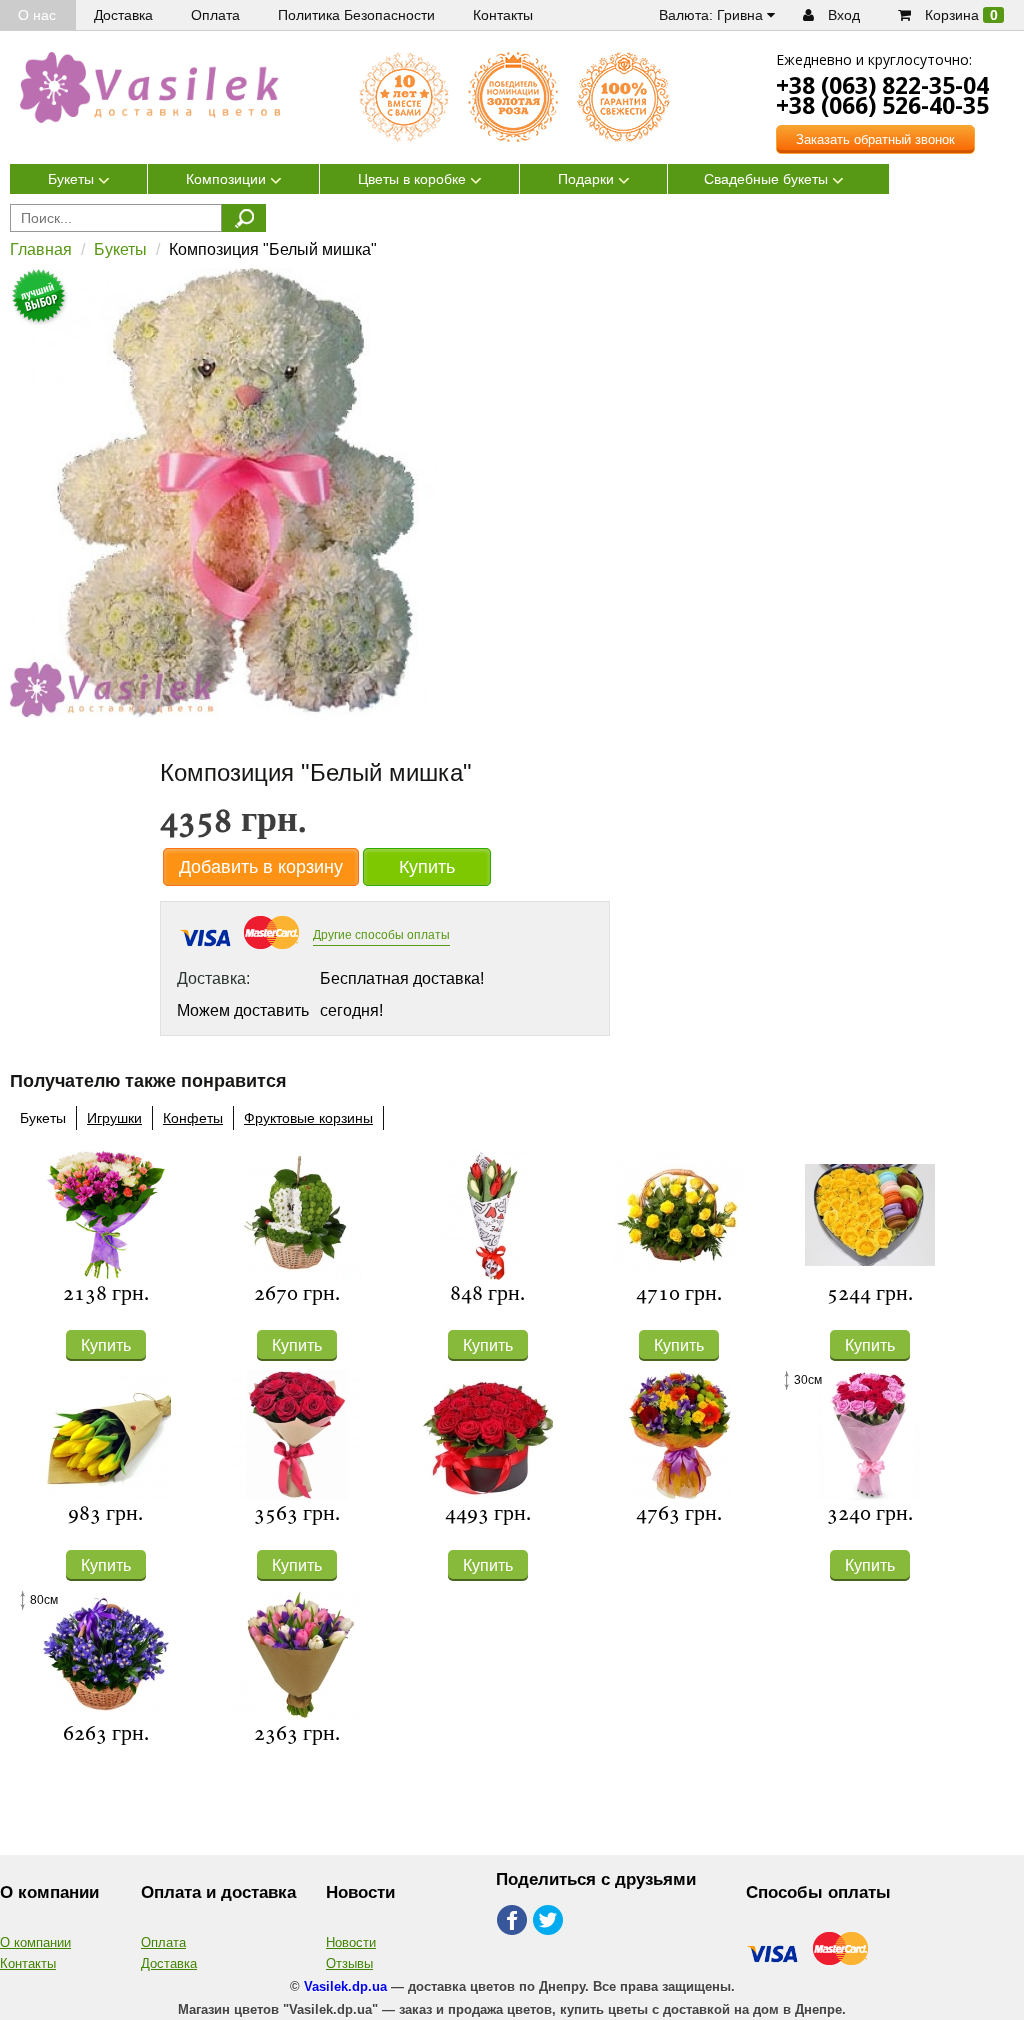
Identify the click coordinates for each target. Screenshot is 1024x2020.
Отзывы (349, 1963)
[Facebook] (512, 1921)
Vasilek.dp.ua (345, 1986)
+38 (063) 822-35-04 (882, 85)
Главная (41, 249)
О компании (35, 1942)
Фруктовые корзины (308, 1118)
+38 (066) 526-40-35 (882, 105)
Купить (427, 867)
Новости (351, 1942)
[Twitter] (549, 1921)
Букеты (120, 249)
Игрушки (114, 1118)
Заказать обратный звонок (875, 139)
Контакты (28, 1963)
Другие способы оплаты (381, 935)
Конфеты (193, 1118)
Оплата (163, 1942)
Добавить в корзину (261, 867)
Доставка (169, 1963)
